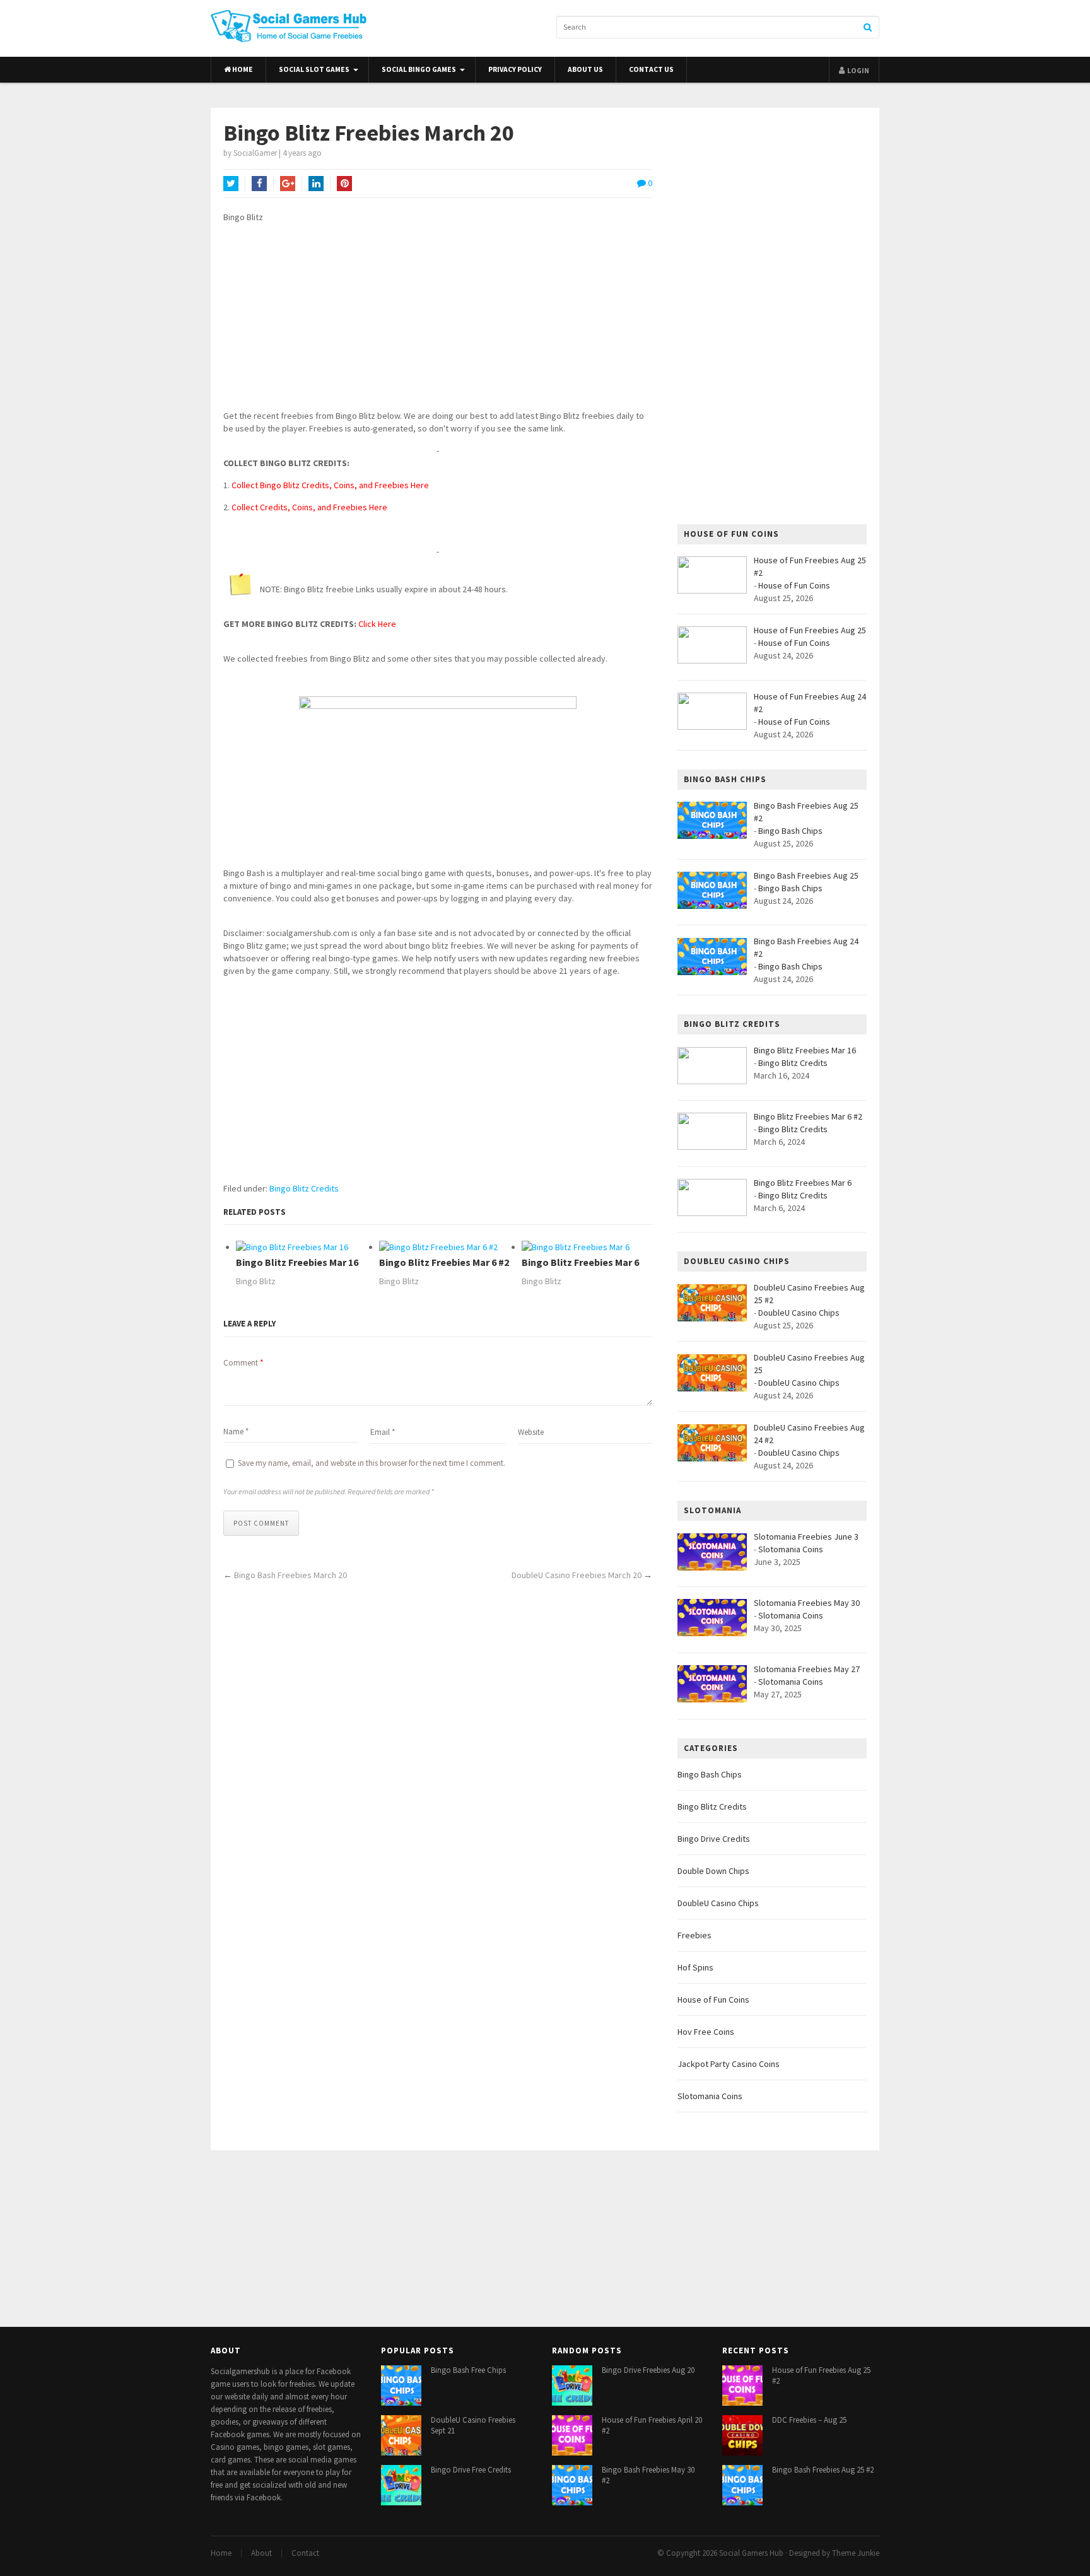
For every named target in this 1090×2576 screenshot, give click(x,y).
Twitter (231, 184)
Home (242, 69)
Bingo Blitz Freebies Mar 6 (580, 1262)
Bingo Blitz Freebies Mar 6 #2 (444, 1262)
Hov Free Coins (706, 2032)
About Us (585, 69)
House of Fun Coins (794, 585)
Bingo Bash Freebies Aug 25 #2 (823, 2470)
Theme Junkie (856, 2553)
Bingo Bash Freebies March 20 (290, 1575)
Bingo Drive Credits (714, 1839)
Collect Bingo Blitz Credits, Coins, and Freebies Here (330, 485)
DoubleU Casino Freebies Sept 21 (473, 2425)
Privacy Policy (515, 69)
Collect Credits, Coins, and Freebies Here (309, 507)
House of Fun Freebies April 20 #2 (652, 2425)
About (261, 2553)
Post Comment (261, 1523)
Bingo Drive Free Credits (471, 2470)
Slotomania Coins (791, 1549)
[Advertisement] (438, 321)
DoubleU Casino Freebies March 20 (577, 1575)
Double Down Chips (713, 1871)
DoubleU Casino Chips (799, 1313)
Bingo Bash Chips (790, 831)
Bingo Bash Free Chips (468, 2370)
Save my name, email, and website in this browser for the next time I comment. (372, 1463)
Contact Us (651, 69)
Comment (243, 1363)
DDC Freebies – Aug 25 (809, 2420)
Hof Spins (695, 1967)
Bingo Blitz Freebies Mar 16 (297, 1262)
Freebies (694, 1935)
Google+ (288, 184)
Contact (305, 2553)
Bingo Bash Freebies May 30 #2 (648, 2475)
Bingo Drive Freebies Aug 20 (648, 2370)
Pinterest (344, 184)
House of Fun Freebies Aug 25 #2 (821, 2375)
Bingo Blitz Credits (304, 1188)
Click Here (377, 624)
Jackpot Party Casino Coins (729, 2064)
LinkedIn (316, 184)
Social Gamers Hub (751, 2553)
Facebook (259, 184)
